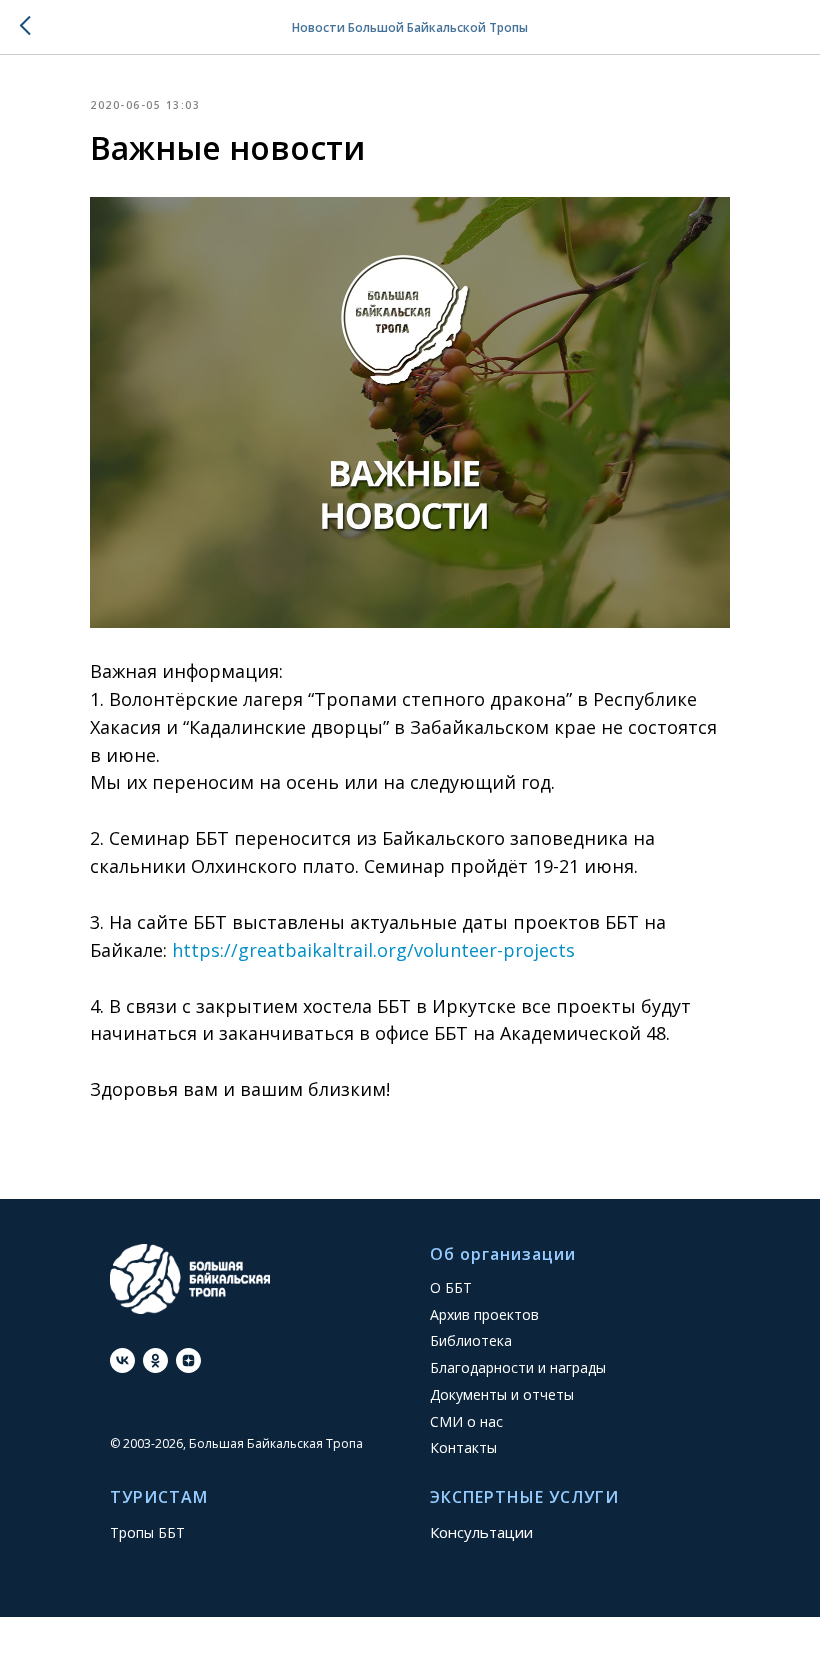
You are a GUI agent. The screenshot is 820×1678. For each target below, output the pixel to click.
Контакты (463, 1447)
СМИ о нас (466, 1421)
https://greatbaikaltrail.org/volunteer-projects (373, 950)
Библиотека (471, 1340)
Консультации (481, 1532)
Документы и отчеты (502, 1394)
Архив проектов (484, 1314)
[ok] (155, 1360)
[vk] (122, 1360)
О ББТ (451, 1287)
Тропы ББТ (147, 1532)
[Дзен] (188, 1360)
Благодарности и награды (518, 1367)
